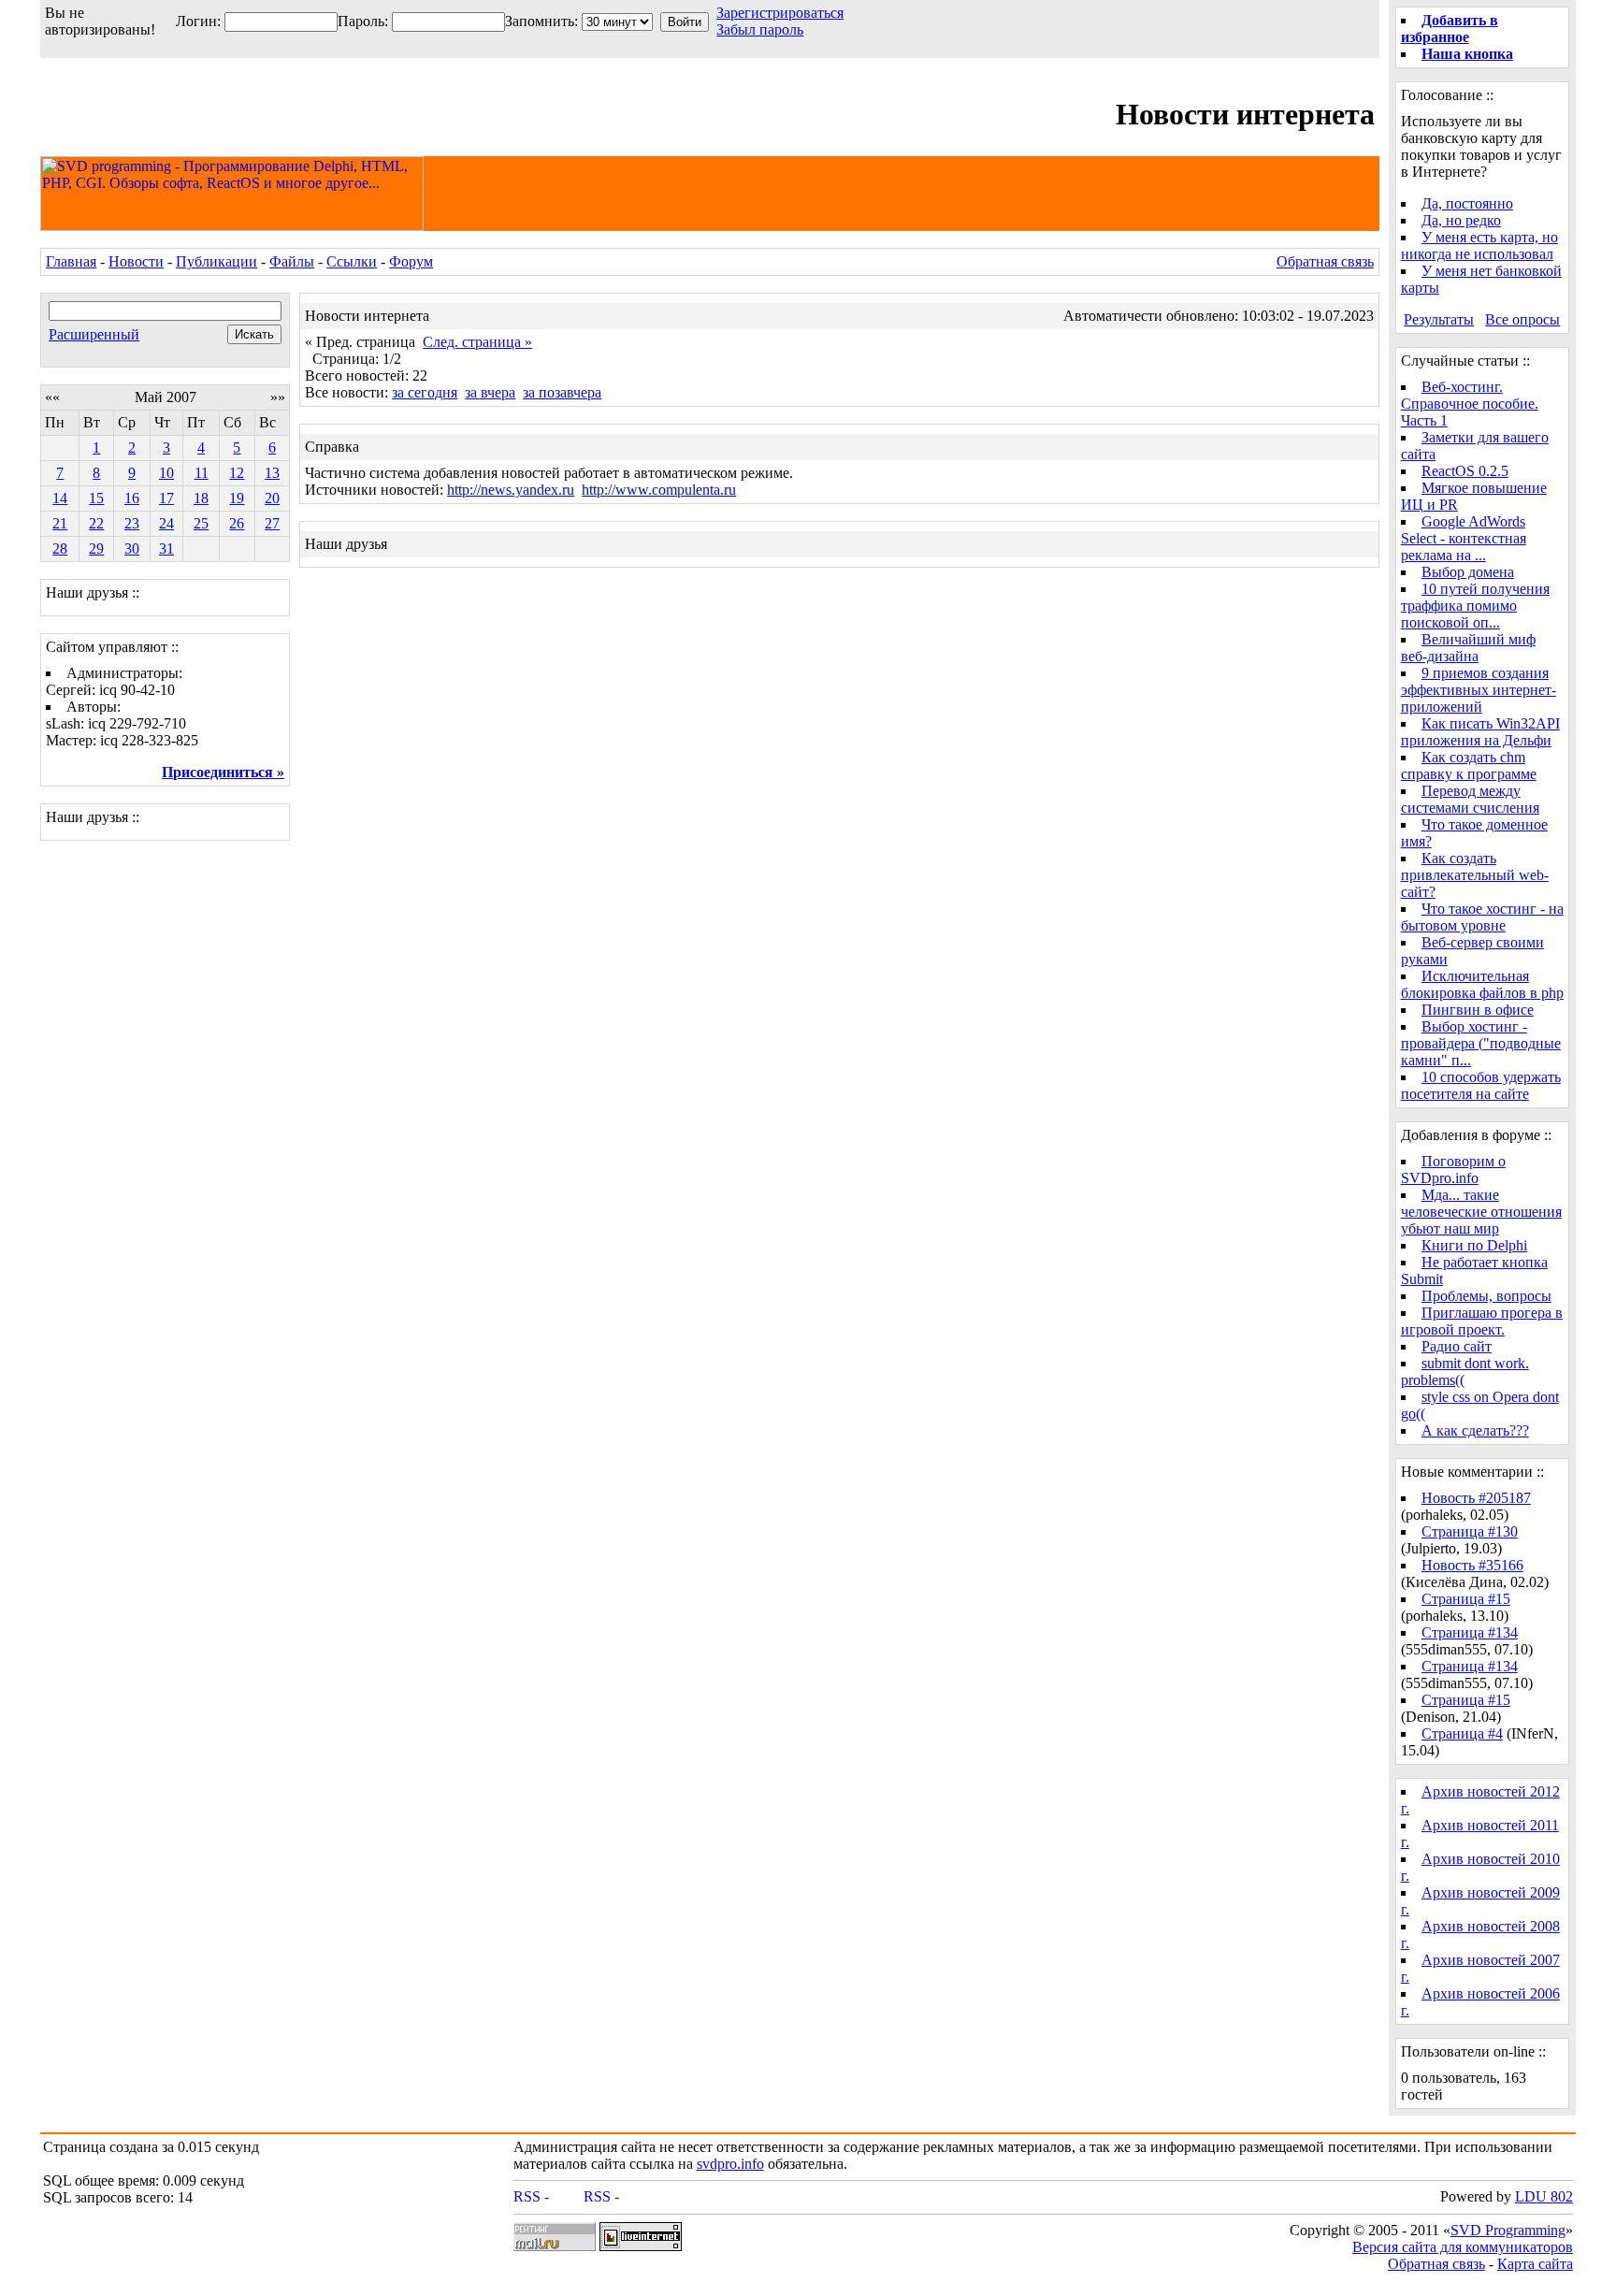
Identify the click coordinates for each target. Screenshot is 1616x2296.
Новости (136, 261)
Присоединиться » (223, 772)
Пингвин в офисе (1478, 1010)
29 (96, 549)
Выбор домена (1468, 572)
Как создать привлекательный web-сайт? (1475, 875)
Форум (411, 261)
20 (272, 498)
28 (60, 549)
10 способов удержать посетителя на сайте (1481, 1085)
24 (166, 523)
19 (237, 498)
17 (166, 498)
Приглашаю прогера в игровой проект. (1482, 1321)
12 (237, 473)
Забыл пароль (760, 29)
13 (272, 473)
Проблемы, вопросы (1486, 1296)
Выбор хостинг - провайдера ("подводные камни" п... (1481, 1043)
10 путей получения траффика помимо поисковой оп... (1475, 606)
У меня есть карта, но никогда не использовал (1479, 245)
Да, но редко (1461, 220)
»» (278, 397)
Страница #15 (1466, 1599)
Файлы (292, 261)
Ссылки (352, 261)
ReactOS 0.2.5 (1465, 471)
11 (202, 473)
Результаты (1439, 319)
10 (166, 473)
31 (166, 549)
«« (52, 397)
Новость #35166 (1472, 1565)
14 (60, 498)
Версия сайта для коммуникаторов (1463, 2247)
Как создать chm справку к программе (1469, 765)
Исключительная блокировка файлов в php (1482, 984)
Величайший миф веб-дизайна (1468, 648)
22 (96, 523)
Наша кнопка (1467, 54)
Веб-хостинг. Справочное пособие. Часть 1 (1470, 404)
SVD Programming (1508, 2230)
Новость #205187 (1476, 1498)
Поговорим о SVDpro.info (1453, 1170)
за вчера (490, 392)
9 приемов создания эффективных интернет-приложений (1479, 690)
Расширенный (94, 334)
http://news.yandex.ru (511, 490)
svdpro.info (730, 2164)
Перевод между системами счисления (1470, 799)
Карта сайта (1535, 2264)
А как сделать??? (1475, 1430)
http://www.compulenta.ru (659, 490)
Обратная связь (1325, 261)
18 (201, 498)
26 (237, 523)
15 (96, 498)
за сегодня (425, 392)
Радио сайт (1457, 1346)
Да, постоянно (1467, 203)
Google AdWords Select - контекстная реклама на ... (1464, 538)
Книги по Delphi (1474, 1245)
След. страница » (477, 342)
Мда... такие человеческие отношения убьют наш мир (1481, 1212)
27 (272, 523)
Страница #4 (1462, 1733)
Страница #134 (1470, 1632)
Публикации (216, 261)
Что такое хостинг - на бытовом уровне (1482, 917)
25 (201, 523)
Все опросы (1522, 319)
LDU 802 (1544, 2196)
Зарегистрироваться (780, 13)
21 (60, 523)
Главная (71, 261)
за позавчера (562, 392)
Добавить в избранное (1450, 29)
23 (132, 523)
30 (132, 549)
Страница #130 (1470, 1531)
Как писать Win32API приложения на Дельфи (1480, 732)
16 (132, 498)
